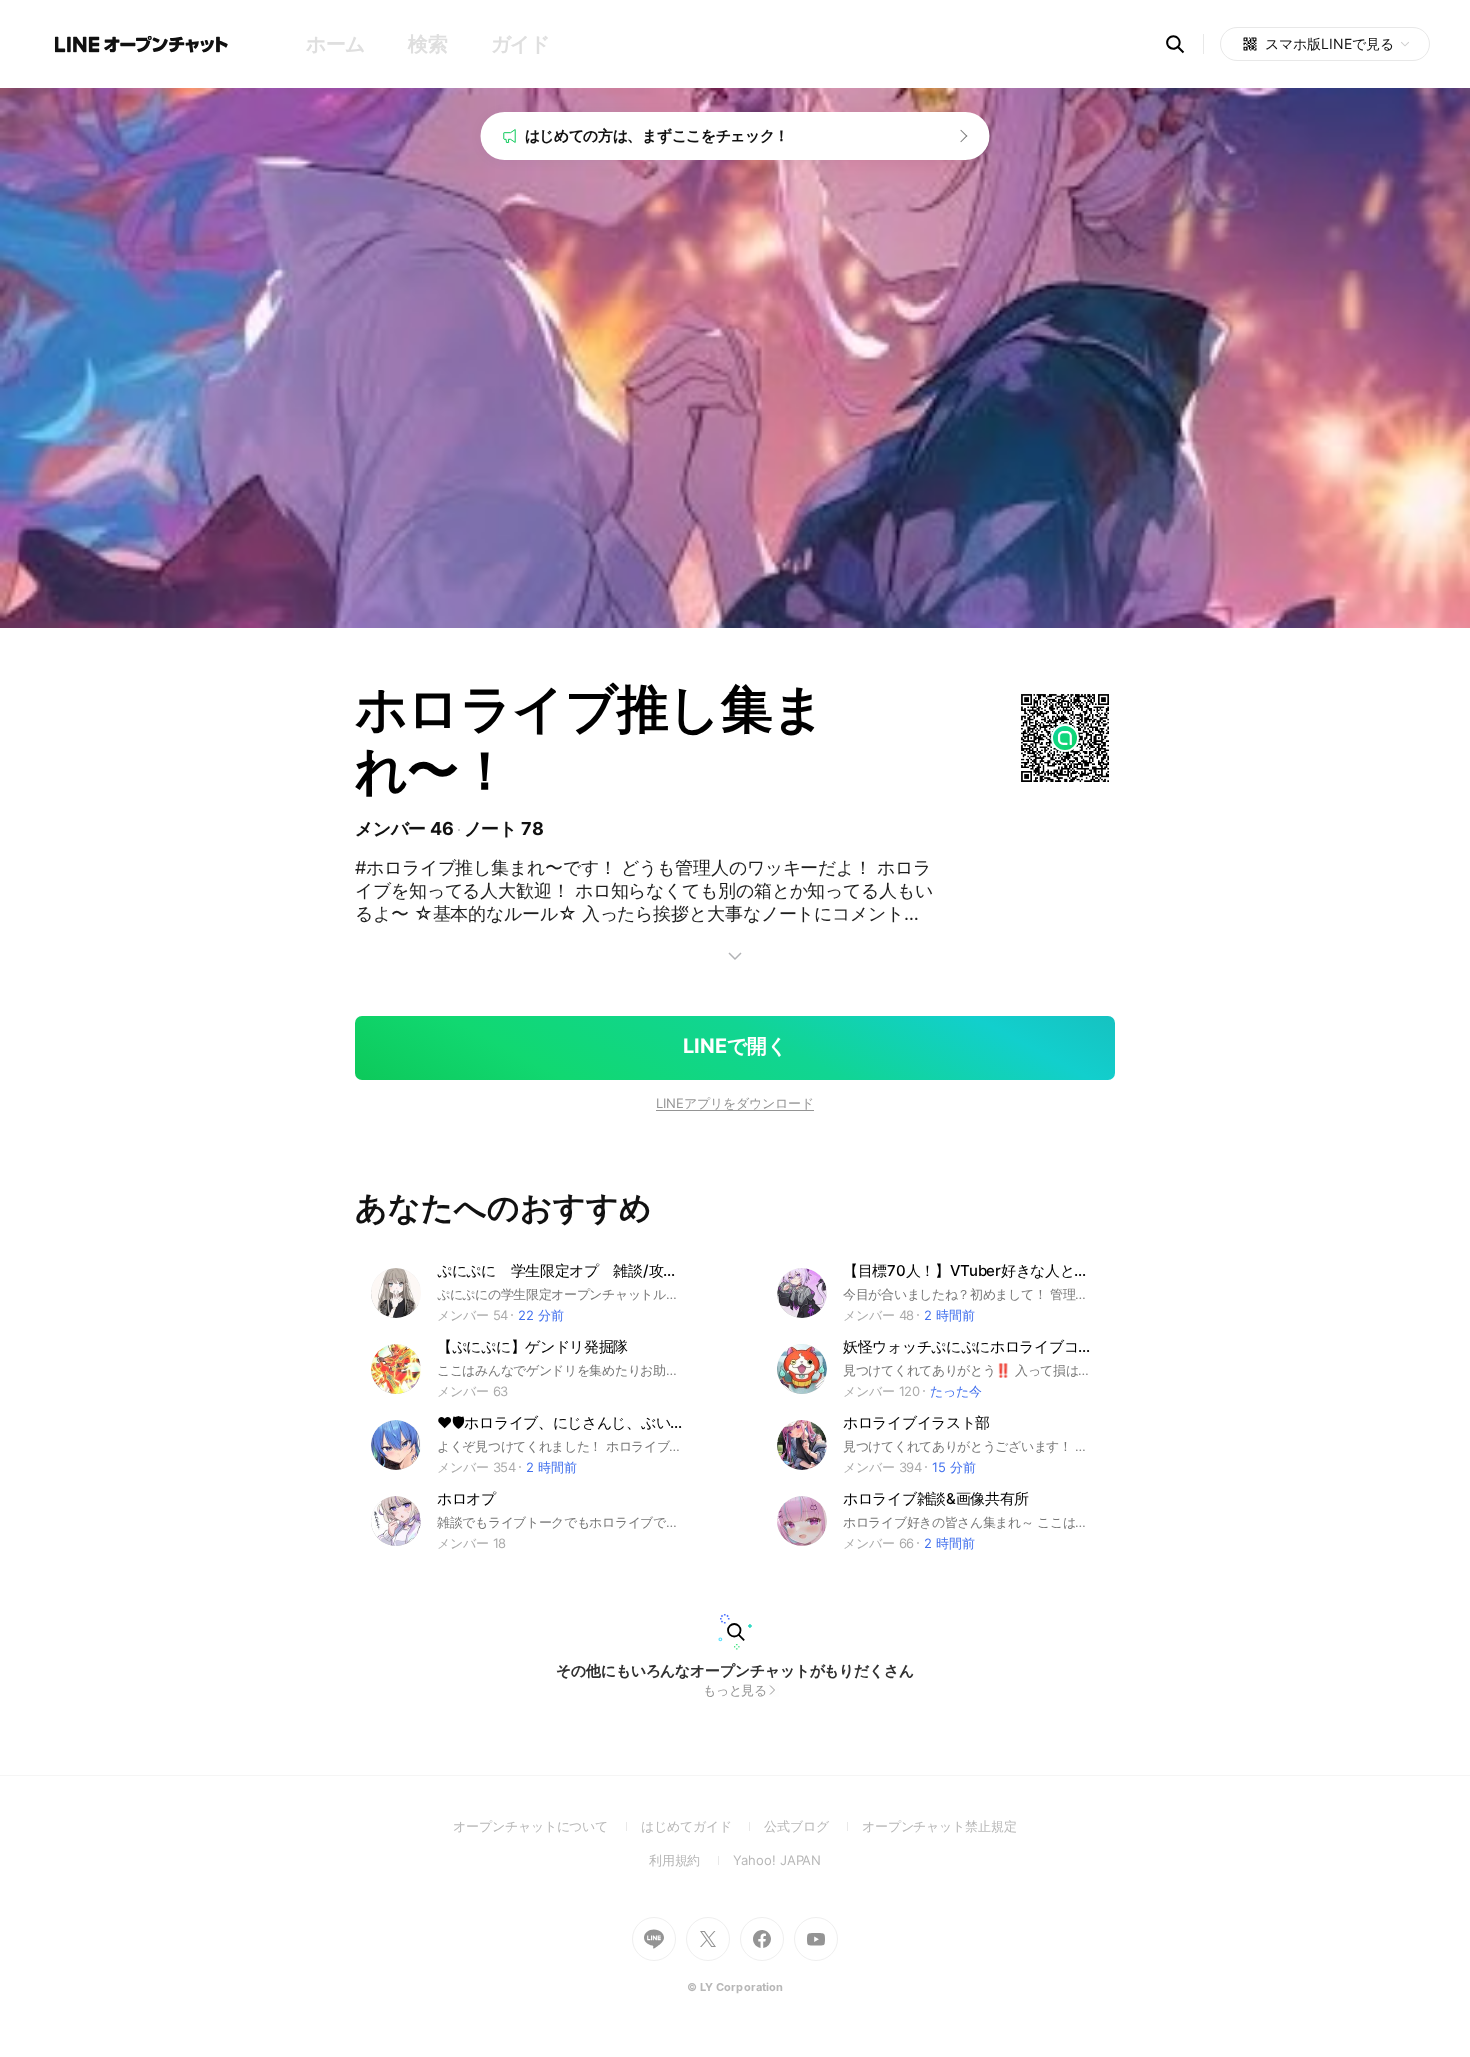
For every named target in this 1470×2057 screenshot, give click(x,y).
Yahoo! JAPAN (777, 1860)
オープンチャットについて (547, 1826)
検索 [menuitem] (427, 44)
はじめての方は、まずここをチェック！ (657, 135)
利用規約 (691, 1860)
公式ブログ (812, 1826)
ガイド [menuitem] (520, 44)
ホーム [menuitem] (335, 44)
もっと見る (735, 1690)
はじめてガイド (702, 1826)
